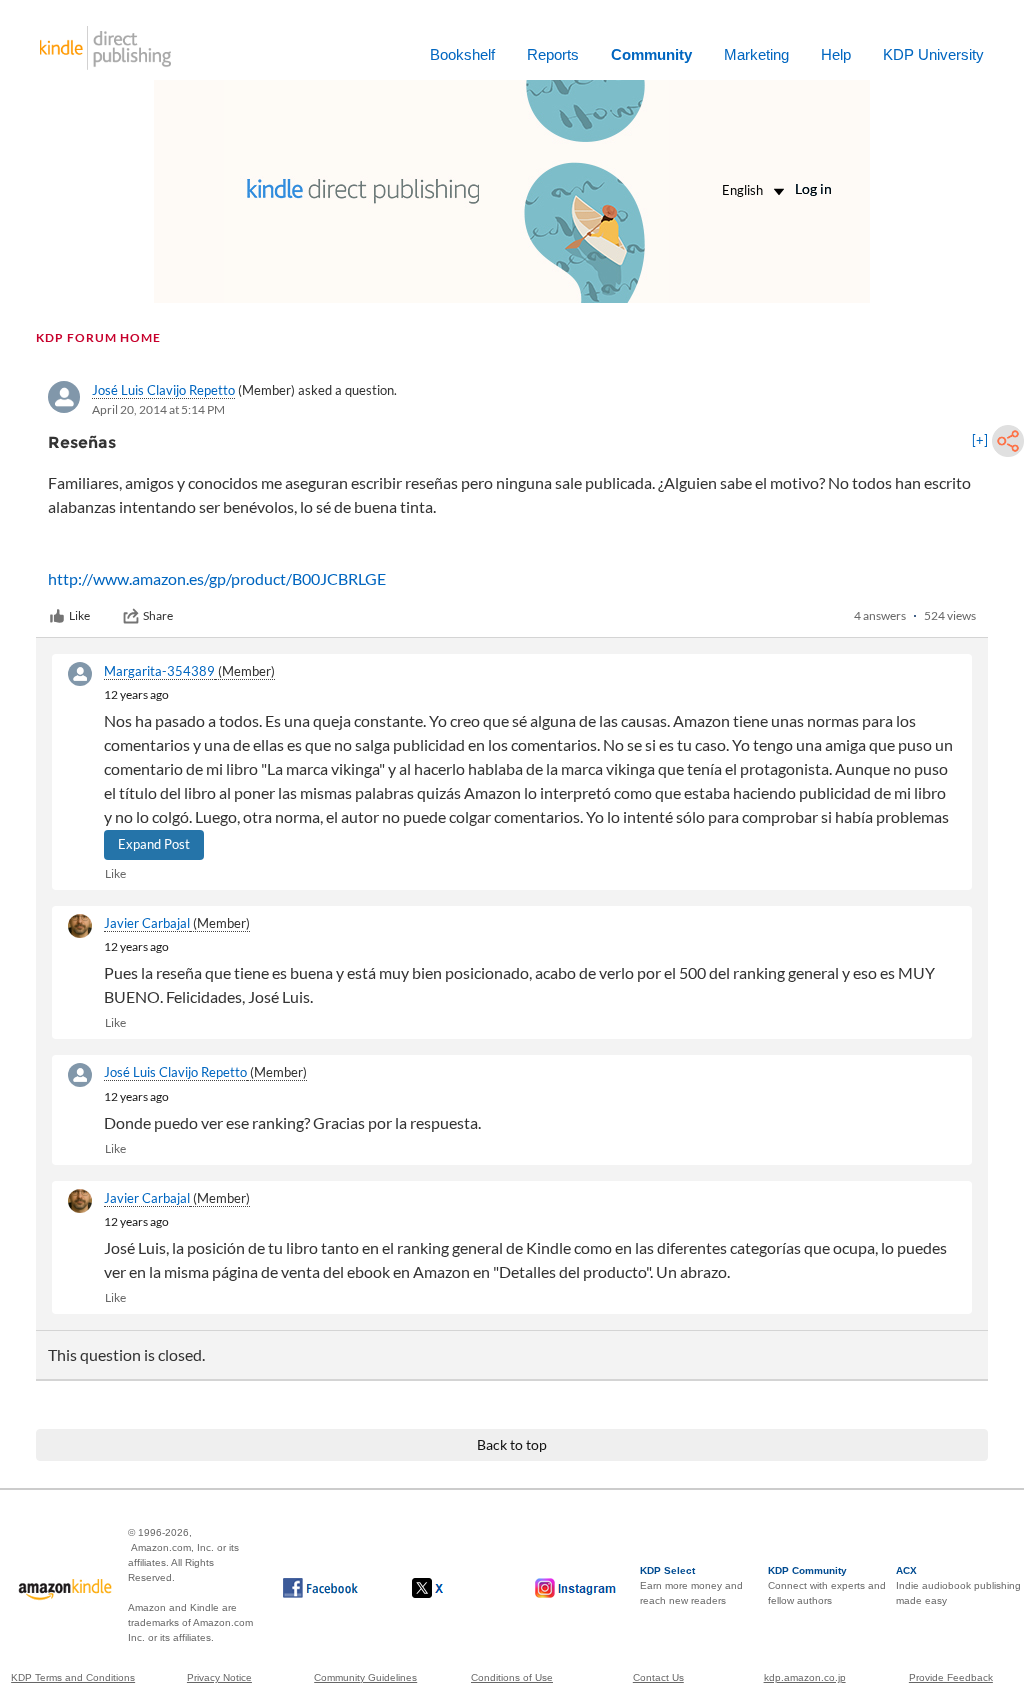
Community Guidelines (365, 1677)
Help (836, 54)
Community (651, 54)
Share (158, 615)
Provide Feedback (951, 1677)
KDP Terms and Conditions (73, 1677)
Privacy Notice (219, 1677)
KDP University (933, 54)
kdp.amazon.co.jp (805, 1677)
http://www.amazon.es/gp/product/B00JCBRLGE (217, 578)
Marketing (756, 54)
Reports (553, 54)
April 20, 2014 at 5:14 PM (158, 409)
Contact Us (658, 1677)
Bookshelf (462, 54)
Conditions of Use (512, 1677)
